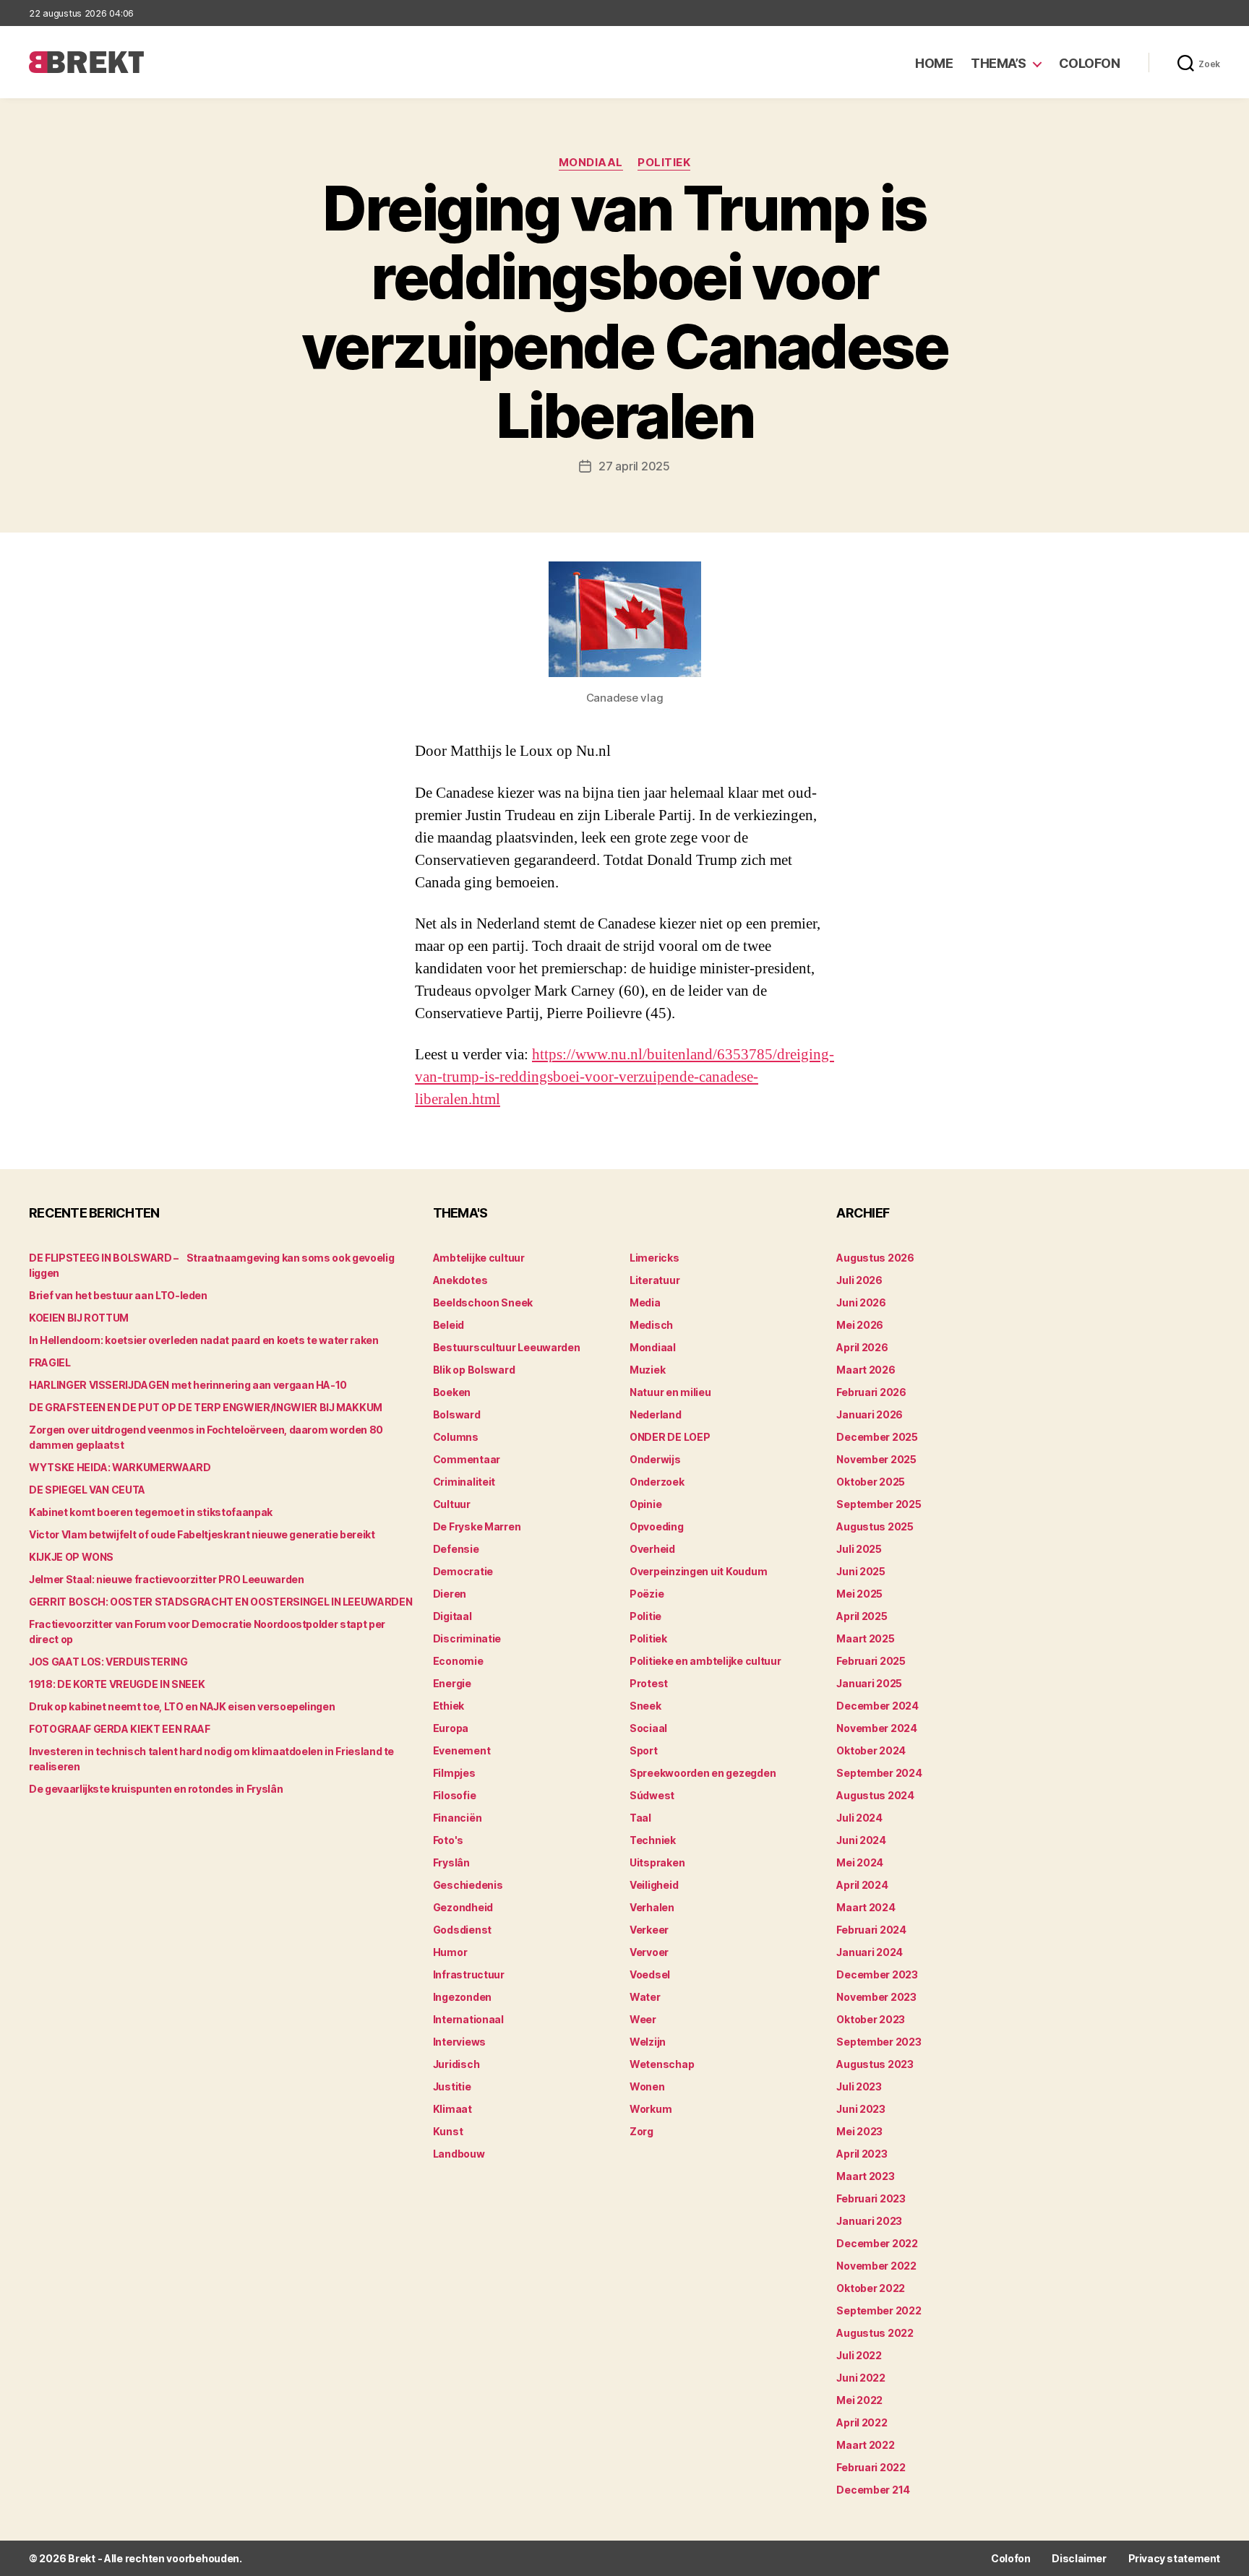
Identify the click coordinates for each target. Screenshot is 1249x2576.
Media (645, 1302)
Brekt (82, 2558)
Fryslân (451, 1862)
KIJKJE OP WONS (71, 1557)
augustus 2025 (875, 1526)
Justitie (452, 2086)
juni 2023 (861, 2109)
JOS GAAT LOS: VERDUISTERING (108, 1662)
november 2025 (876, 1459)
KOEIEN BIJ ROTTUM (79, 1318)
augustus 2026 (875, 1258)
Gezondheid (463, 1907)
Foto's (448, 1840)
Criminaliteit (464, 1482)
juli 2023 (859, 2086)
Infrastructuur (469, 1974)
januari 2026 (870, 1414)
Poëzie (647, 1594)
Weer (643, 2019)
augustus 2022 (875, 2333)
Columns (456, 1437)
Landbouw (459, 2154)
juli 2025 (859, 1549)
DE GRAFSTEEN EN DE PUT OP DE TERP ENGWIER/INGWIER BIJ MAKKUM (206, 1407)
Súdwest (652, 1795)
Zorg (641, 2131)
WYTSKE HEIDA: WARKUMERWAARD (120, 1467)
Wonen (647, 2086)
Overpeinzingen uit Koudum (698, 1571)
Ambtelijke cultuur (479, 1258)
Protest (649, 1683)
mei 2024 (860, 1862)
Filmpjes (454, 1773)
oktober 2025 (871, 1482)
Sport (644, 1750)
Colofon (1090, 63)
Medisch (651, 1325)
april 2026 (862, 1347)
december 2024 (877, 1706)
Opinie (645, 1504)
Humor (450, 1952)
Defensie (456, 1549)
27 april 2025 (634, 466)
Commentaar (467, 1459)
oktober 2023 (871, 2019)
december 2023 (877, 1974)
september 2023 (879, 2042)
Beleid (448, 1325)
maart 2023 (865, 2176)
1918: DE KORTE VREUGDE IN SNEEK (117, 1684)
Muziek (647, 1370)
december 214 (873, 2490)
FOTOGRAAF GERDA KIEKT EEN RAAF (120, 1729)
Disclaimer (1079, 2558)
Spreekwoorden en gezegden (703, 1773)
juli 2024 (859, 1818)
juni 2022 (861, 2378)
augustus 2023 (875, 2064)
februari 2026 (871, 1392)
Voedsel (650, 1974)
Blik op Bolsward (474, 1370)
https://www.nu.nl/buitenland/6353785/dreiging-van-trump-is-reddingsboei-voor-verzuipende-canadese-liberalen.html (624, 1077)
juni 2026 (861, 1302)
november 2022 (876, 2266)
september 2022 (879, 2310)
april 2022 (862, 2422)
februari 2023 (871, 2198)
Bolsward (457, 1414)
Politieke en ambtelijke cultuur (705, 1661)
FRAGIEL (50, 1362)
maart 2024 (866, 1907)
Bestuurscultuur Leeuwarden (507, 1347)
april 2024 (862, 1885)
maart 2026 (866, 1370)
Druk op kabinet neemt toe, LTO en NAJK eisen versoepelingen (182, 1706)
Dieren (450, 1594)
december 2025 (877, 1437)
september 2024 (879, 1773)
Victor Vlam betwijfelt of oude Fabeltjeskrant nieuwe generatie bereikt (202, 1534)
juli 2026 (859, 1280)
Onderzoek (657, 1482)
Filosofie (455, 1795)
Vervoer (649, 1952)
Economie (458, 1661)
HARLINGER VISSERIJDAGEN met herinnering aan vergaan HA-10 (188, 1385)
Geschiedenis (468, 1885)
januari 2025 (869, 1683)
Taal (640, 1818)
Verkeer (649, 1930)
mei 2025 (859, 1594)
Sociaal (648, 1728)
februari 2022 (871, 2467)
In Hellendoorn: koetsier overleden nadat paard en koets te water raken (204, 1340)
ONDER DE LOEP (670, 1437)
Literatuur (654, 1280)
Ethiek (448, 1706)
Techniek (653, 1840)
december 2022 (877, 2243)
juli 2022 (859, 2355)
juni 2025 (861, 1571)
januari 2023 (869, 2221)
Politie (645, 1616)
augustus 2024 (875, 1795)
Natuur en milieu (670, 1392)
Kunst (448, 2131)
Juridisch (456, 2064)
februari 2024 (871, 1930)
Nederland (656, 1414)
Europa (451, 1728)
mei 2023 (859, 2131)
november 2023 (876, 1997)
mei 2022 (859, 2400)
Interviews (459, 2042)
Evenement (462, 1750)
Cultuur (452, 1504)
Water (645, 1997)
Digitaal (452, 1616)
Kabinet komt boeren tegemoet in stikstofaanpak (151, 1512)
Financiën (458, 1818)
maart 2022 (865, 2445)
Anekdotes (460, 1280)
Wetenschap (662, 2064)
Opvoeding (657, 1526)
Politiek (664, 163)
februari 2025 (871, 1661)
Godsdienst (462, 1930)
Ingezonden (462, 1997)
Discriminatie (467, 1638)
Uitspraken (657, 1862)
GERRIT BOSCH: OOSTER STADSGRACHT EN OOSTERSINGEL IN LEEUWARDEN (220, 1602)
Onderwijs (655, 1459)
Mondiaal (591, 163)
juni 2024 (861, 1840)
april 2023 (862, 2154)
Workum (651, 2109)
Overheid (652, 1549)
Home (934, 63)
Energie (452, 1683)
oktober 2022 (871, 2288)
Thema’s (999, 63)
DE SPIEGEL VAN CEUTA (87, 1490)
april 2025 (862, 1616)
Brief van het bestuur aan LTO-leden (118, 1295)
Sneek (645, 1706)
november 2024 (877, 1728)
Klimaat (452, 2109)
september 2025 (879, 1504)
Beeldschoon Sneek (483, 1302)
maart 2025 (865, 1638)
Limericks (654, 1258)
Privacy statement (1174, 2558)
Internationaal (468, 2019)
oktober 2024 (871, 1750)
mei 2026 (860, 1325)
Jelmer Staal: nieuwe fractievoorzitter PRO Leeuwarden (166, 1579)
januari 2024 (870, 1952)
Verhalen (652, 1907)
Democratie (463, 1571)
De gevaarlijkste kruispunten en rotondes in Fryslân (156, 1789)
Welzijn (648, 2042)
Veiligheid (654, 1885)
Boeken (452, 1392)
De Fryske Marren (477, 1526)
